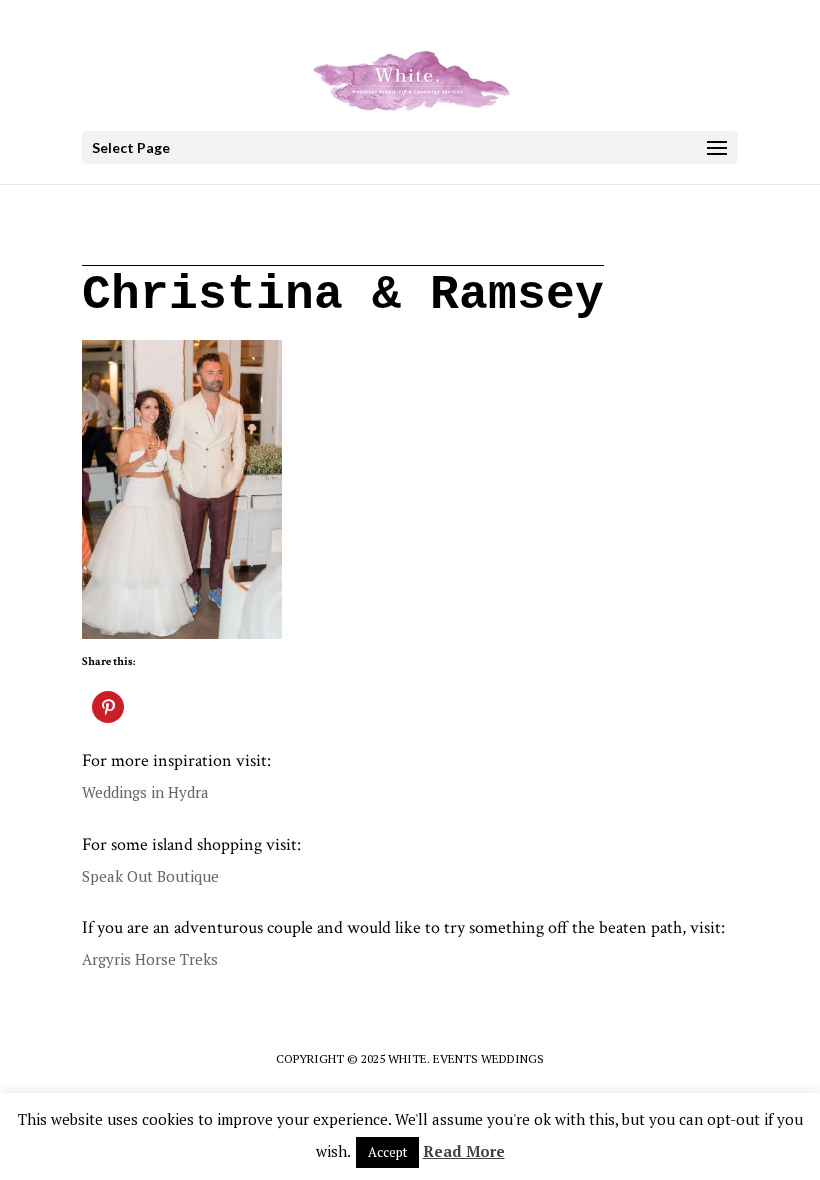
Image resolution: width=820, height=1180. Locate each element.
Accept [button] (387, 1152)
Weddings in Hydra (145, 792)
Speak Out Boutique (150, 876)
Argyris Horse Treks (150, 959)
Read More (464, 1151)
